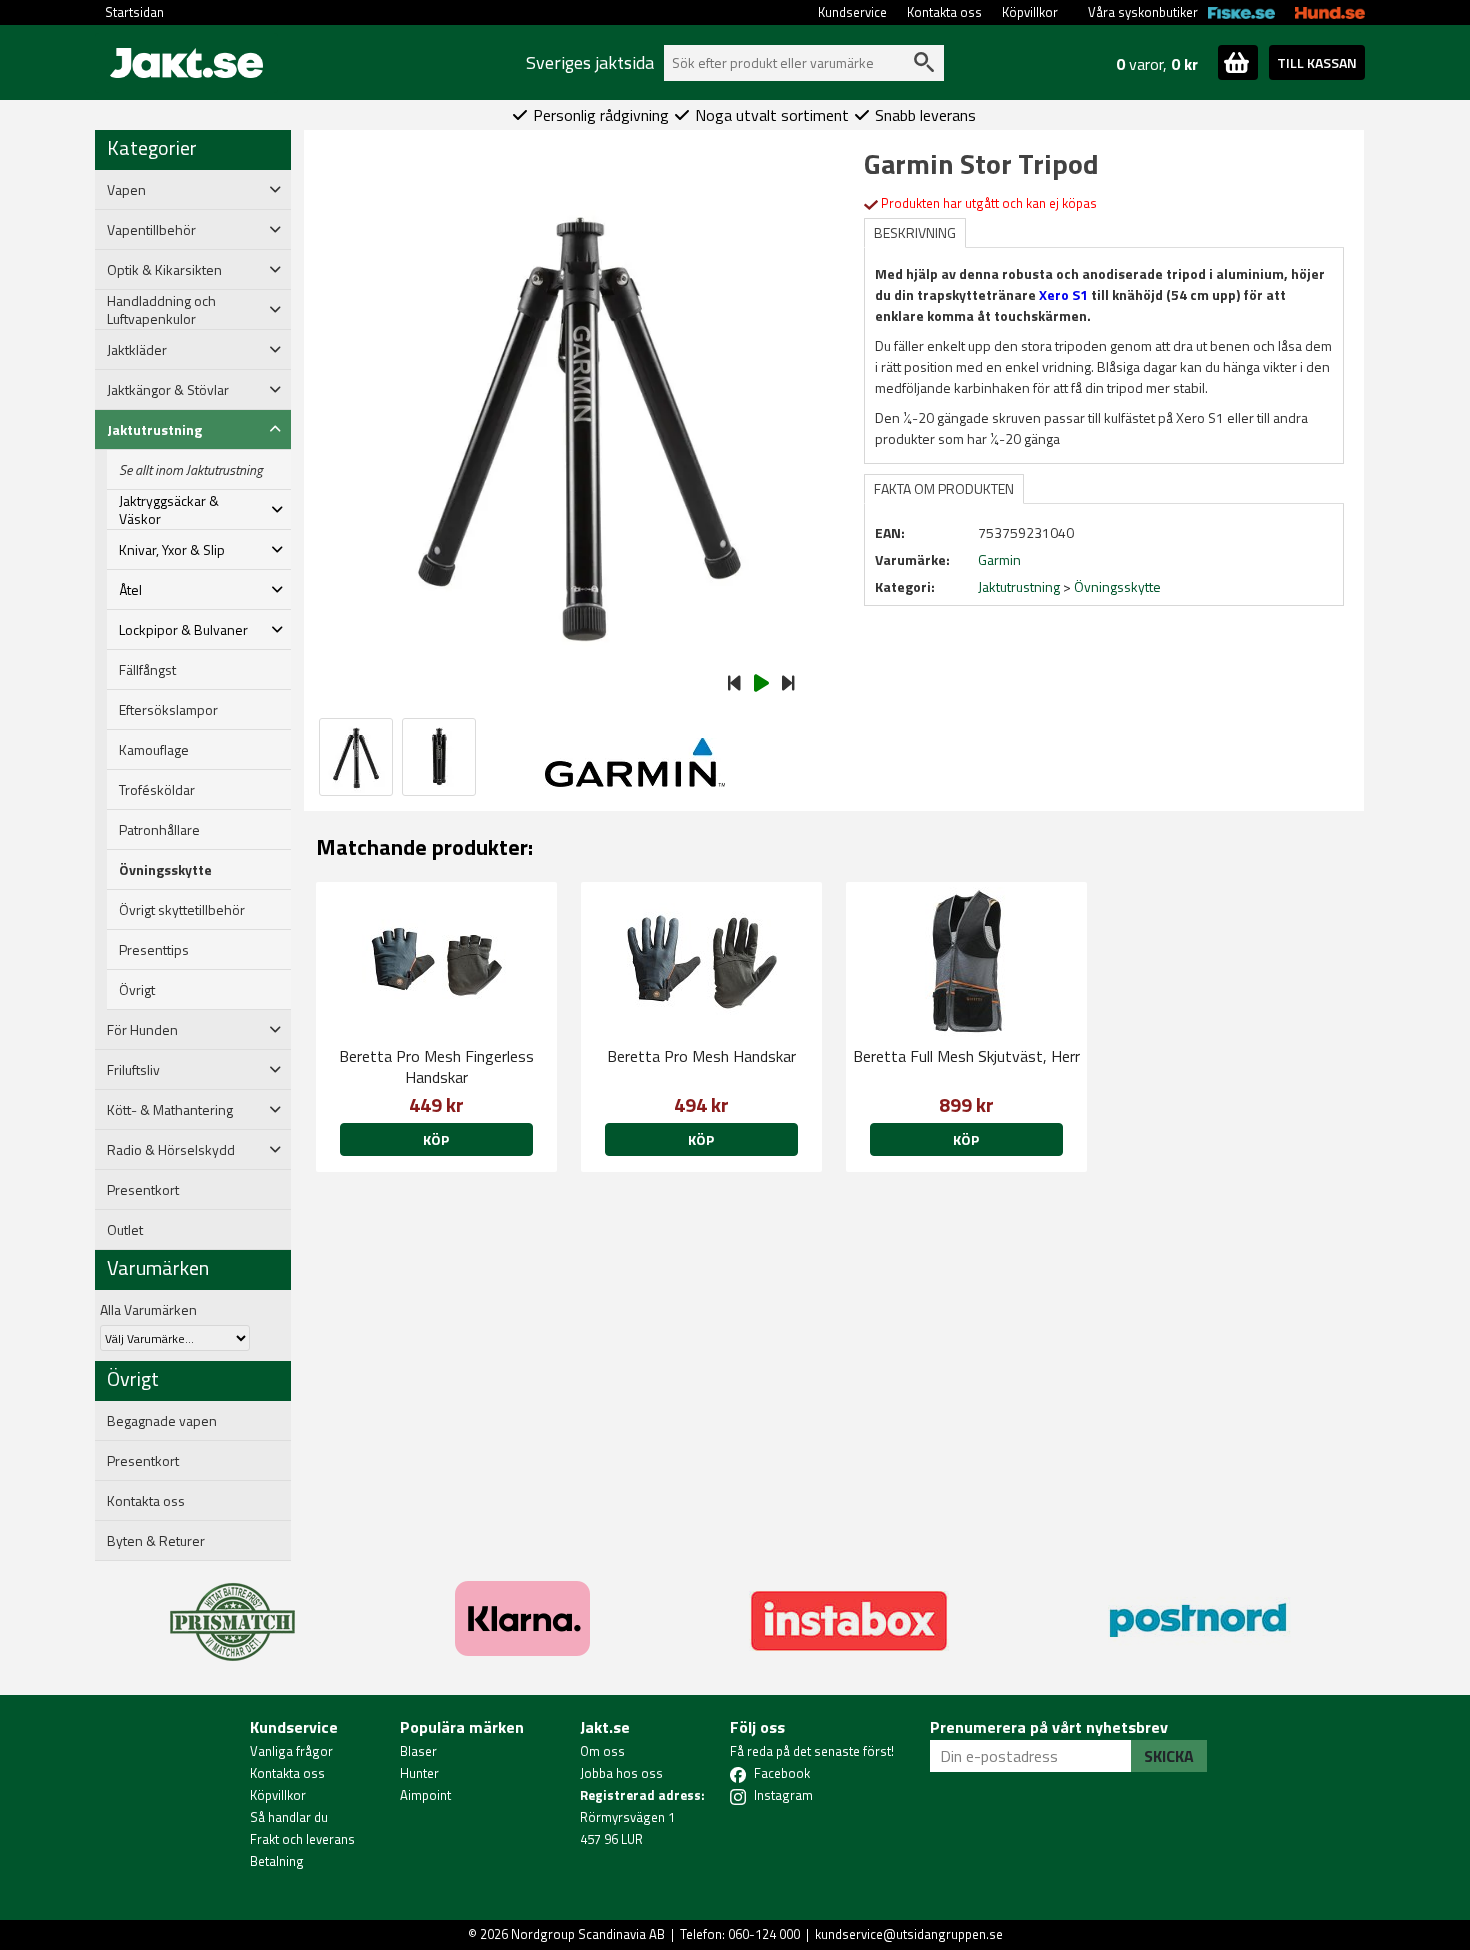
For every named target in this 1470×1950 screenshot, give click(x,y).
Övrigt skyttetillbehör (182, 910)
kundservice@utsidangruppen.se (909, 1934)
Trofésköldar (157, 790)
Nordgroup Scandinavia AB (588, 1934)
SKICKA (1169, 1756)
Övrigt (137, 990)
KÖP (436, 1139)
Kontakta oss (944, 12)
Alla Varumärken (148, 1309)
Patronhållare (159, 830)
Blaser (418, 1751)
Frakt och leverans (302, 1839)
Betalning (277, 1861)
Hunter (419, 1773)
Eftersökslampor (168, 710)
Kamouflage (154, 750)
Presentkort (143, 1190)
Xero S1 (1063, 294)
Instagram (783, 1795)
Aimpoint (425, 1795)
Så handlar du (289, 1817)
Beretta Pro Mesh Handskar (701, 1056)
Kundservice (852, 12)
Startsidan (134, 12)
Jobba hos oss (621, 1773)
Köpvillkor (1030, 12)
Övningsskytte (165, 870)
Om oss (602, 1751)
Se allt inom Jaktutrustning (191, 470)
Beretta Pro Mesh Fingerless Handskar (436, 1066)
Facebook (782, 1773)
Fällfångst (147, 670)
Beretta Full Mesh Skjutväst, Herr (966, 1056)
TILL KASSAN (1317, 62)
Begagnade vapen (162, 1421)
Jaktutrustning (1019, 586)
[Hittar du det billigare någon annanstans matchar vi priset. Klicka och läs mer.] (232, 1610)
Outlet (125, 1230)
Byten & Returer (156, 1541)
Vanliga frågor (291, 1751)
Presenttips (154, 950)
